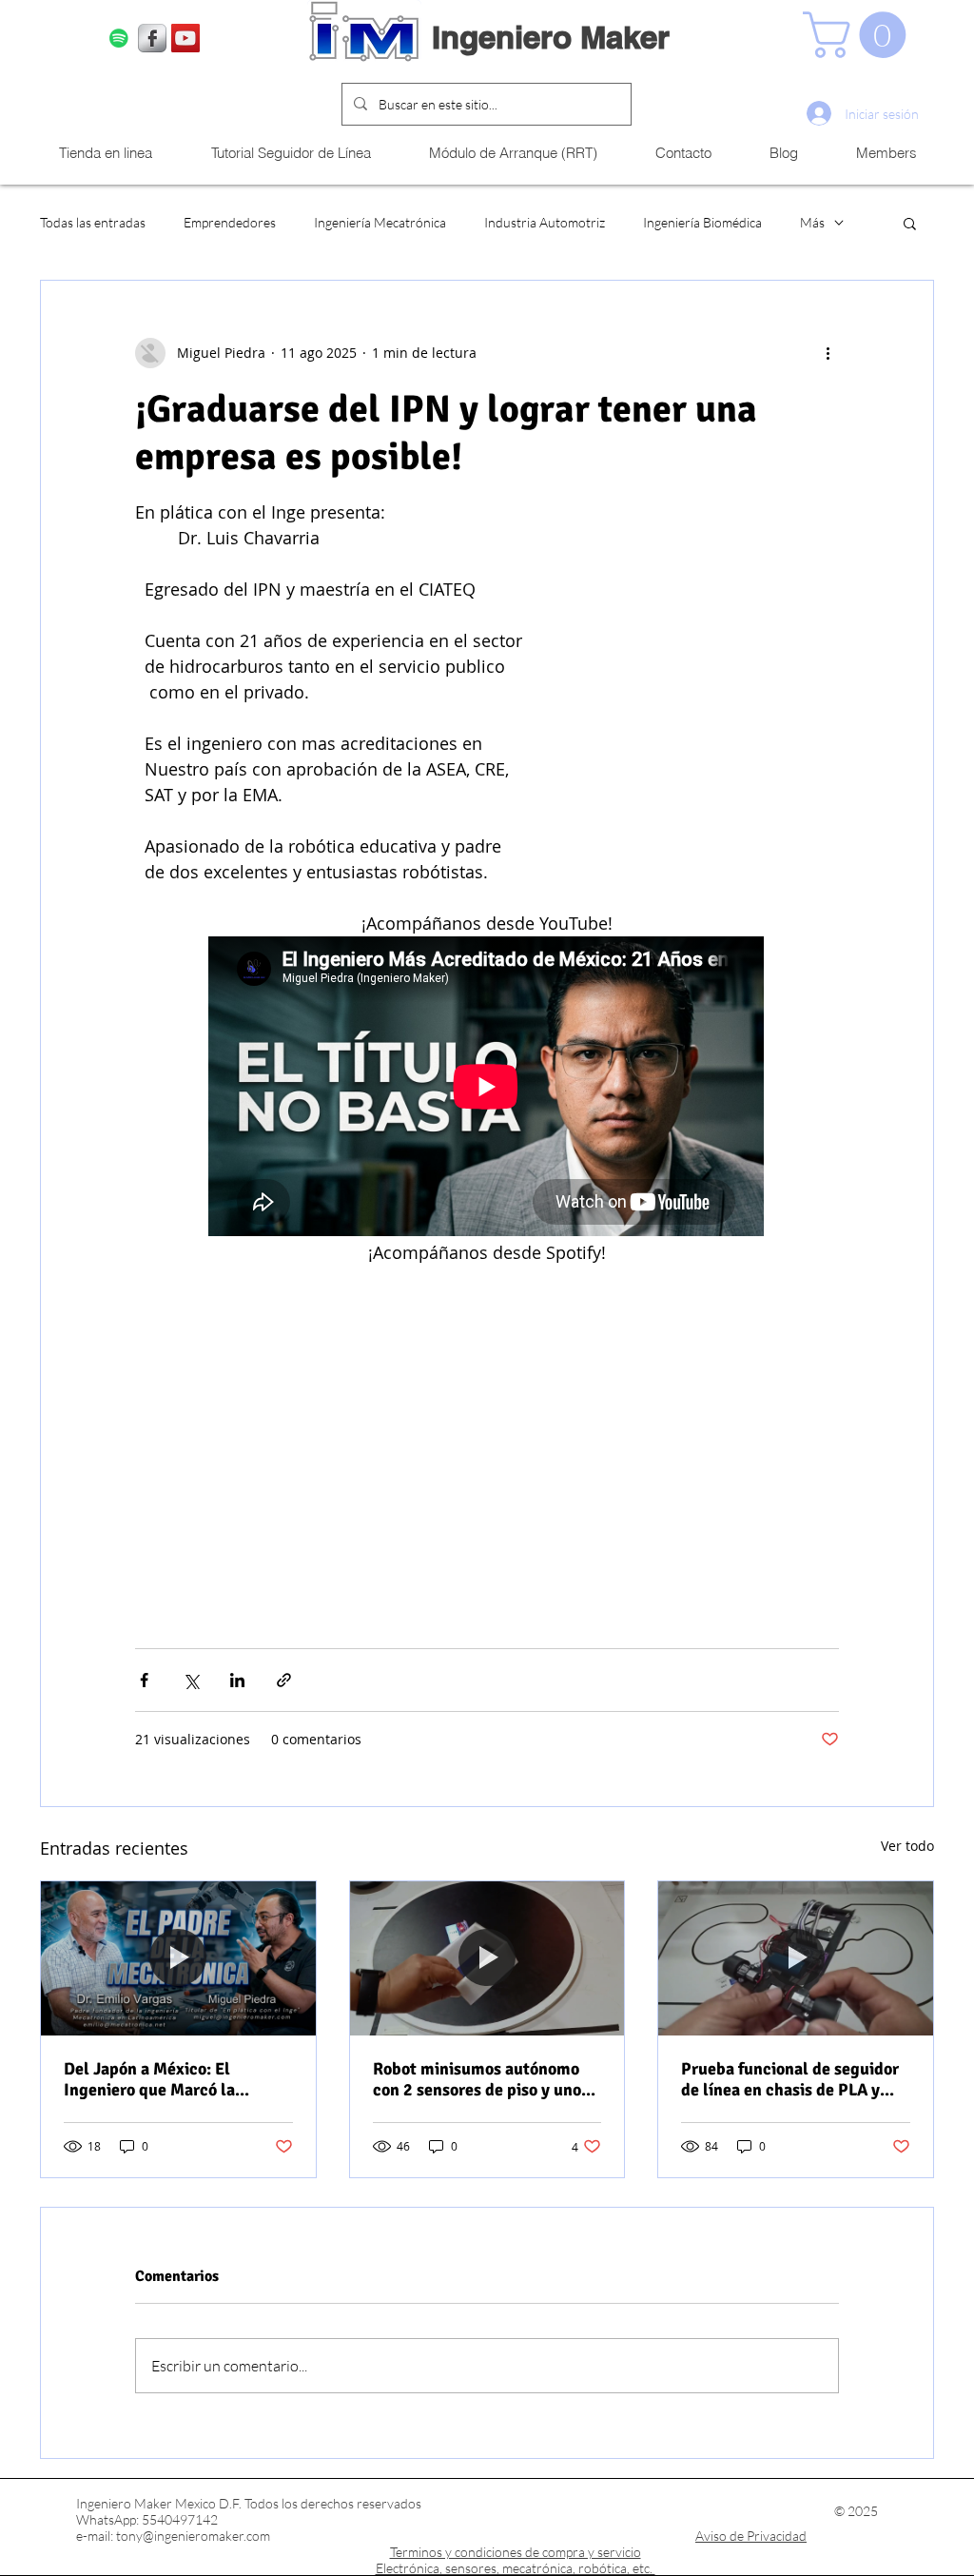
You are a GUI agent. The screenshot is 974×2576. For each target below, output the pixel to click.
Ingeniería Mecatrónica (380, 222)
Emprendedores (230, 222)
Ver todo (907, 1846)
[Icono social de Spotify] (119, 38)
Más (812, 222)
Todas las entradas (93, 222)
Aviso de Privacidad (751, 2536)
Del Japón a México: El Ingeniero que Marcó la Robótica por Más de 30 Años (170, 2079)
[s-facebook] (152, 38)
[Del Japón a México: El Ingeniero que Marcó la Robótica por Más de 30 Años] (178, 1958)
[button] (860, 35)
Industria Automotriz (545, 222)
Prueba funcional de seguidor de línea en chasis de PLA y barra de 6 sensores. (790, 2079)
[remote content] (487, 1088)
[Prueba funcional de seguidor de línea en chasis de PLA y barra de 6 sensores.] (796, 1958)
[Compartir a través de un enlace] (284, 1680)
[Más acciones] (828, 353)
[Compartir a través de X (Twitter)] (191, 1680)
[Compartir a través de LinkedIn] (237, 1680)
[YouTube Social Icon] (185, 38)
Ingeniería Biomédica (702, 222)
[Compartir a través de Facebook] (144, 1680)
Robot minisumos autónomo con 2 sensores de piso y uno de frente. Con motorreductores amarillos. (477, 2079)
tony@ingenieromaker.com (193, 2536)
